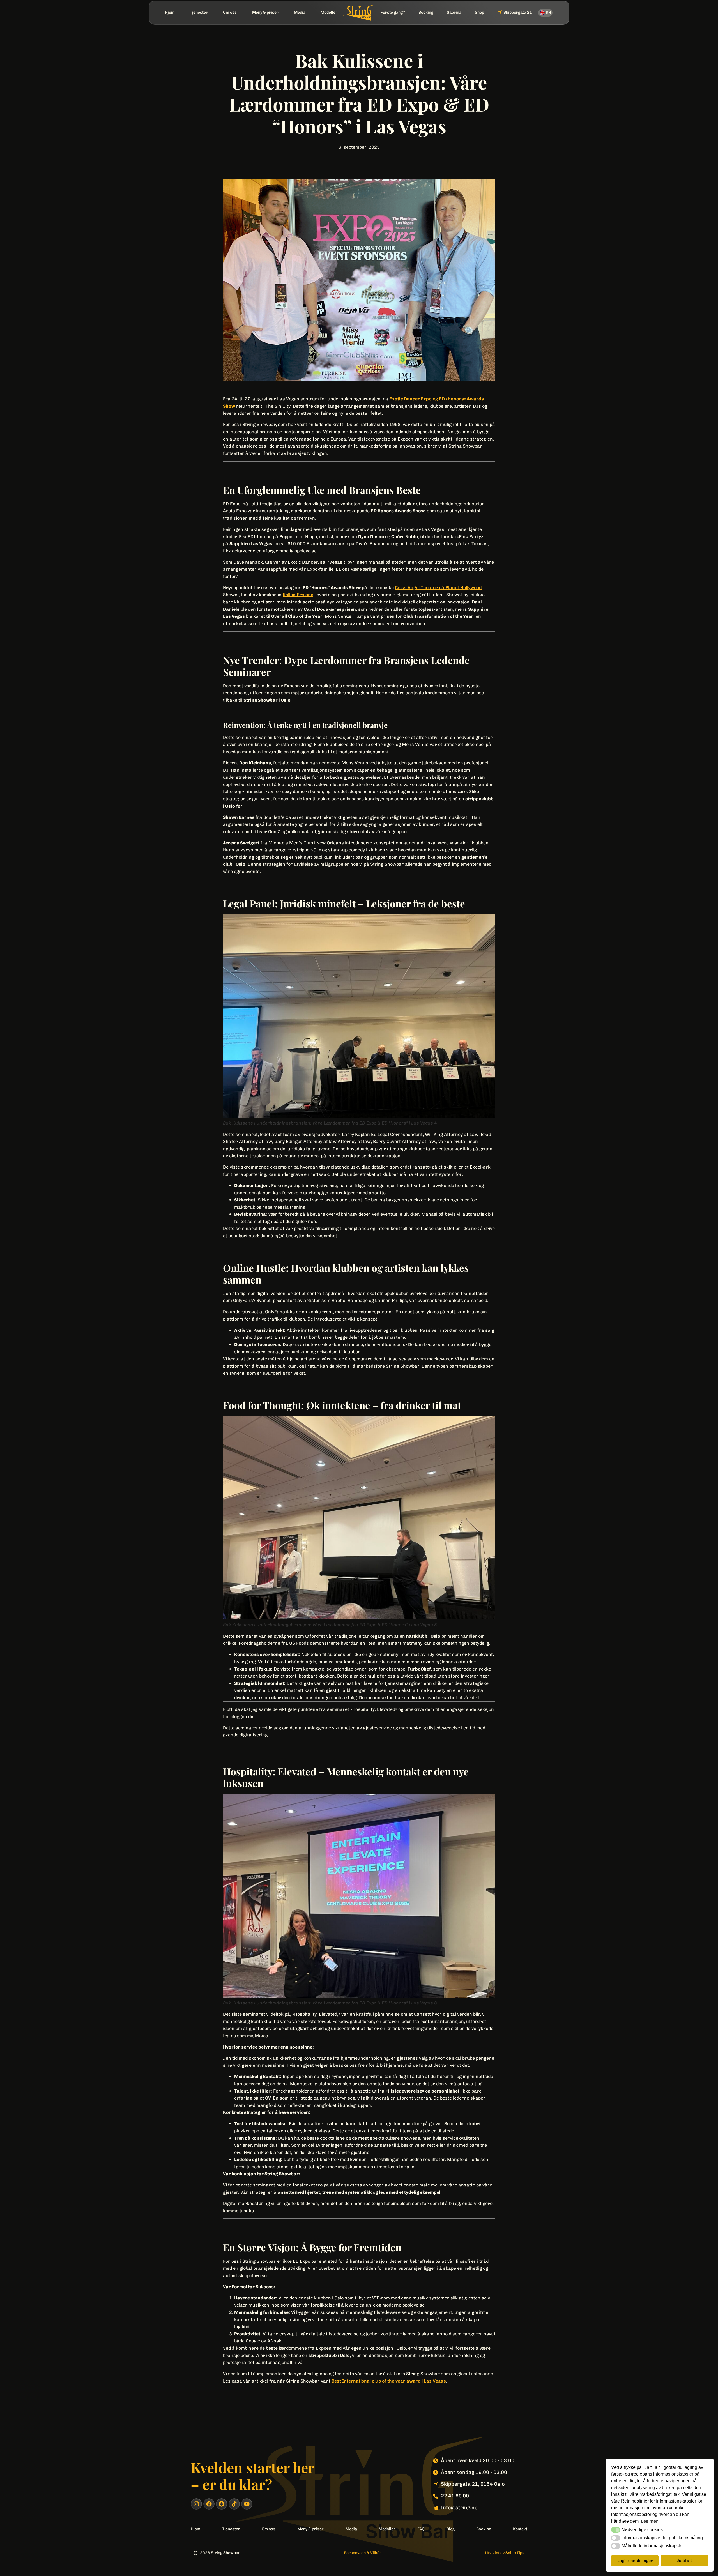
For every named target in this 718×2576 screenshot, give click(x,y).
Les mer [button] (650, 2521)
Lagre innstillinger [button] (635, 2561)
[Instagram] (196, 2504)
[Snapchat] (222, 2504)
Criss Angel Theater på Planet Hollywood (438, 588)
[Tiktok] (234, 2504)
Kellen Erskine (298, 595)
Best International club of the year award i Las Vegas (389, 2381)
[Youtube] (247, 2504)
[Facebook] (209, 2504)
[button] (616, 2530)
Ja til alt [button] (684, 2561)
